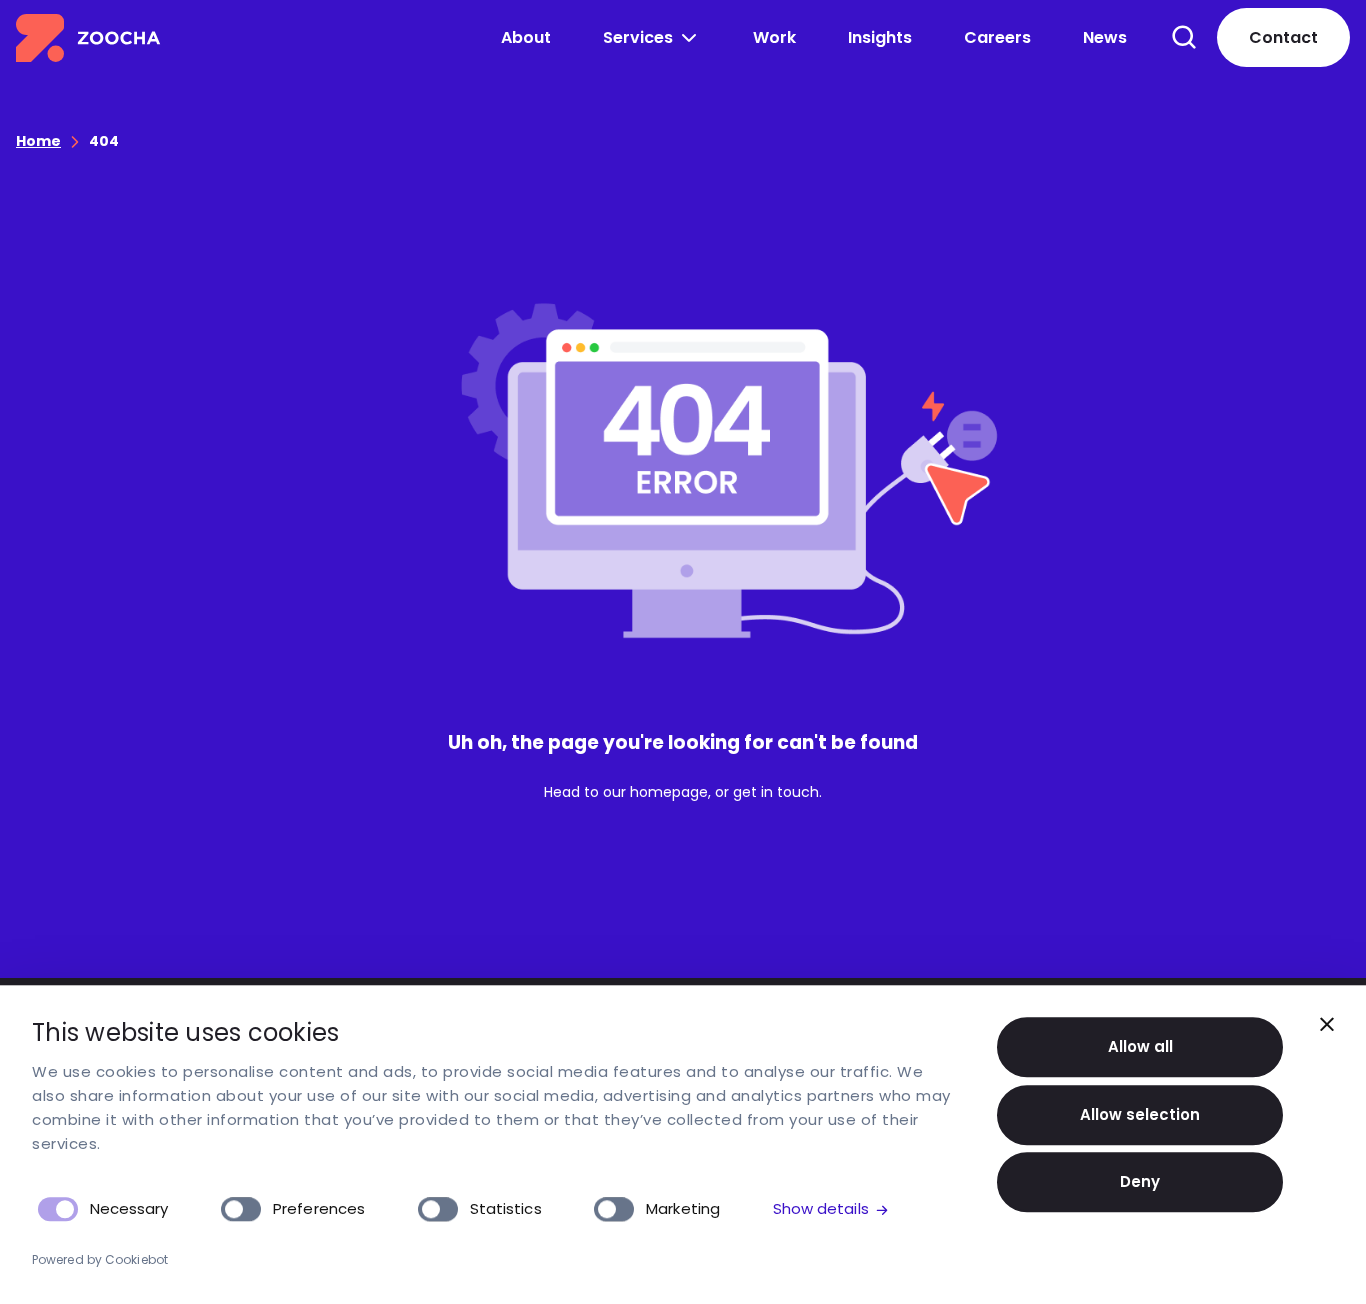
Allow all (1140, 1046)
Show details (821, 1208)
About (526, 37)
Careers (997, 37)
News (1105, 37)
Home (38, 141)
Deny (1140, 1181)
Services (638, 37)
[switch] (241, 1209)
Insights (880, 37)
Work (774, 37)
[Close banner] (1327, 1024)
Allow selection (1140, 1114)
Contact (1283, 37)
